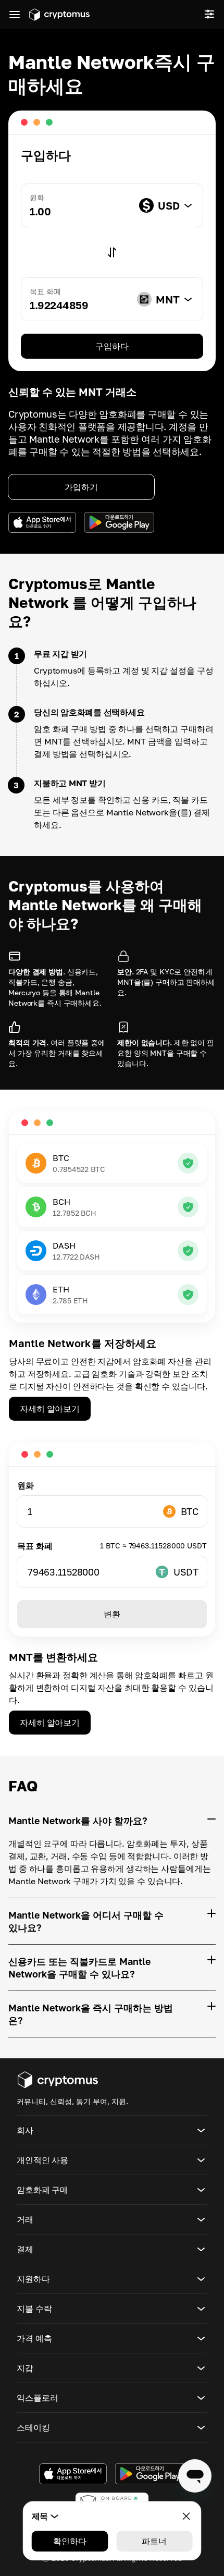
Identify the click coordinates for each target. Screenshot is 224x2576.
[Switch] (112, 252)
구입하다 (112, 346)
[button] (112, 2130)
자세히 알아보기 (50, 1409)
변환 (112, 1614)
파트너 (154, 2541)
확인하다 (70, 2541)
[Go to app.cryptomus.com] (59, 15)
